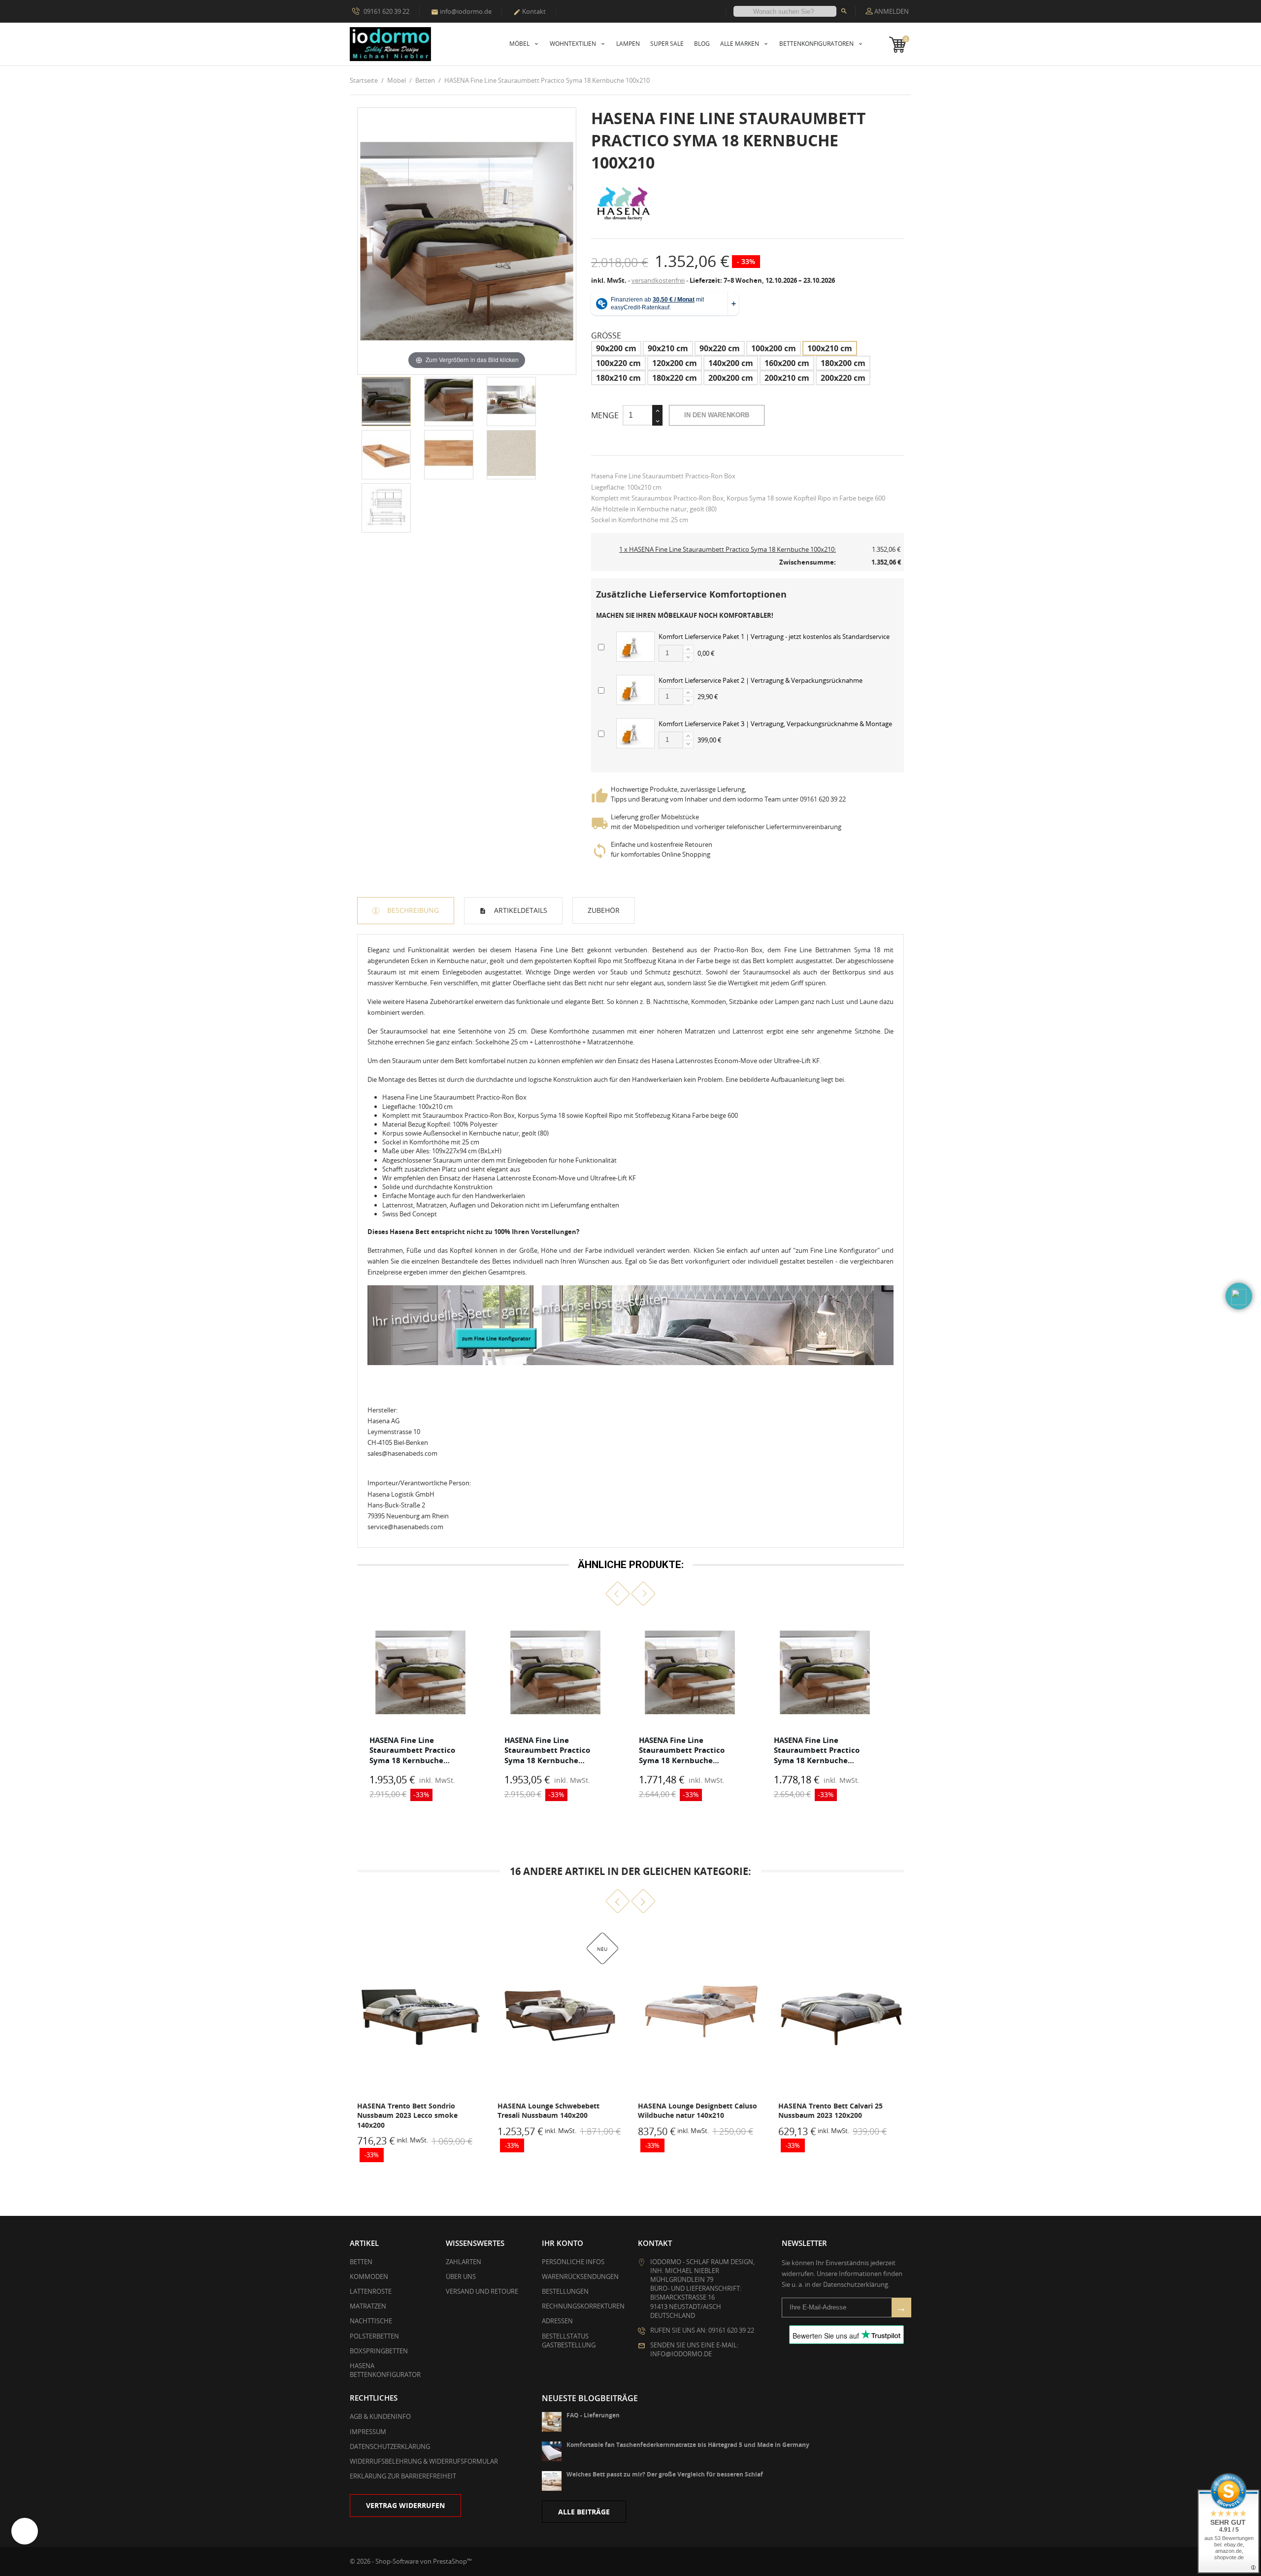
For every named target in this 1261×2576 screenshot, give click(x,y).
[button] (618, 1594)
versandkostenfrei (658, 280)
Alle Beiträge (584, 2512)
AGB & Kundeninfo (380, 2416)
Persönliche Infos (573, 2262)
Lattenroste (371, 2291)
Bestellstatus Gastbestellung (569, 2341)
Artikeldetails (520, 910)
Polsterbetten (374, 2336)
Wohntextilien (574, 44)
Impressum (368, 2432)
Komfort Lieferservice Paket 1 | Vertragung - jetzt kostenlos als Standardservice (774, 636)
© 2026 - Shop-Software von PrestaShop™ (411, 2561)
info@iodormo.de (461, 11)
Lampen (628, 44)
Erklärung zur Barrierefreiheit (403, 2476)
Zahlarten (464, 2262)
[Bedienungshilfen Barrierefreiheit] (25, 2531)
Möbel (520, 44)
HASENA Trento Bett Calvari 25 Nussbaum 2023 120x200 (690, 2111)
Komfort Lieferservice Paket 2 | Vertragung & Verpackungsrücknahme (761, 680)
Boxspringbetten (379, 2351)
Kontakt (530, 11)
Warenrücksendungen (580, 2276)
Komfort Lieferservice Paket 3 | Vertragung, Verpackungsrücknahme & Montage (775, 724)
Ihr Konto (563, 2243)
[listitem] (421, 1711)
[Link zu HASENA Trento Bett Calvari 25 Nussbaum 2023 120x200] (701, 2011)
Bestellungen (565, 2291)
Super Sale (667, 44)
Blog (702, 44)
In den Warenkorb (717, 415)
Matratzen (368, 2306)
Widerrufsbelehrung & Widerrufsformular (424, 2461)
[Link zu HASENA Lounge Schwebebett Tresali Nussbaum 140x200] (420, 2011)
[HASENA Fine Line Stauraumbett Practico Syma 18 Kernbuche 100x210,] (386, 401)
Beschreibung (412, 910)
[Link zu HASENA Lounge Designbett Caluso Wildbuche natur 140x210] (560, 2011)
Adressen (557, 2321)
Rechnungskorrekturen (583, 2306)
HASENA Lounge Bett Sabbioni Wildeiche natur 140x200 (830, 2111)
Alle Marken (740, 44)
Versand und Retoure (482, 2291)
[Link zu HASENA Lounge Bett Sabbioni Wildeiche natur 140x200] (841, 2011)
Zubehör (604, 910)
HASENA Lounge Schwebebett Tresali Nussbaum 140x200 (408, 2111)
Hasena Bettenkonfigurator (385, 2370)
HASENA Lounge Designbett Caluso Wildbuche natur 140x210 (557, 2111)
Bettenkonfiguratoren (817, 44)
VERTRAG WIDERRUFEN (405, 2505)
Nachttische (371, 2321)
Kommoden (369, 2276)
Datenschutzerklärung (390, 2446)
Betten (361, 2262)
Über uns (461, 2276)
